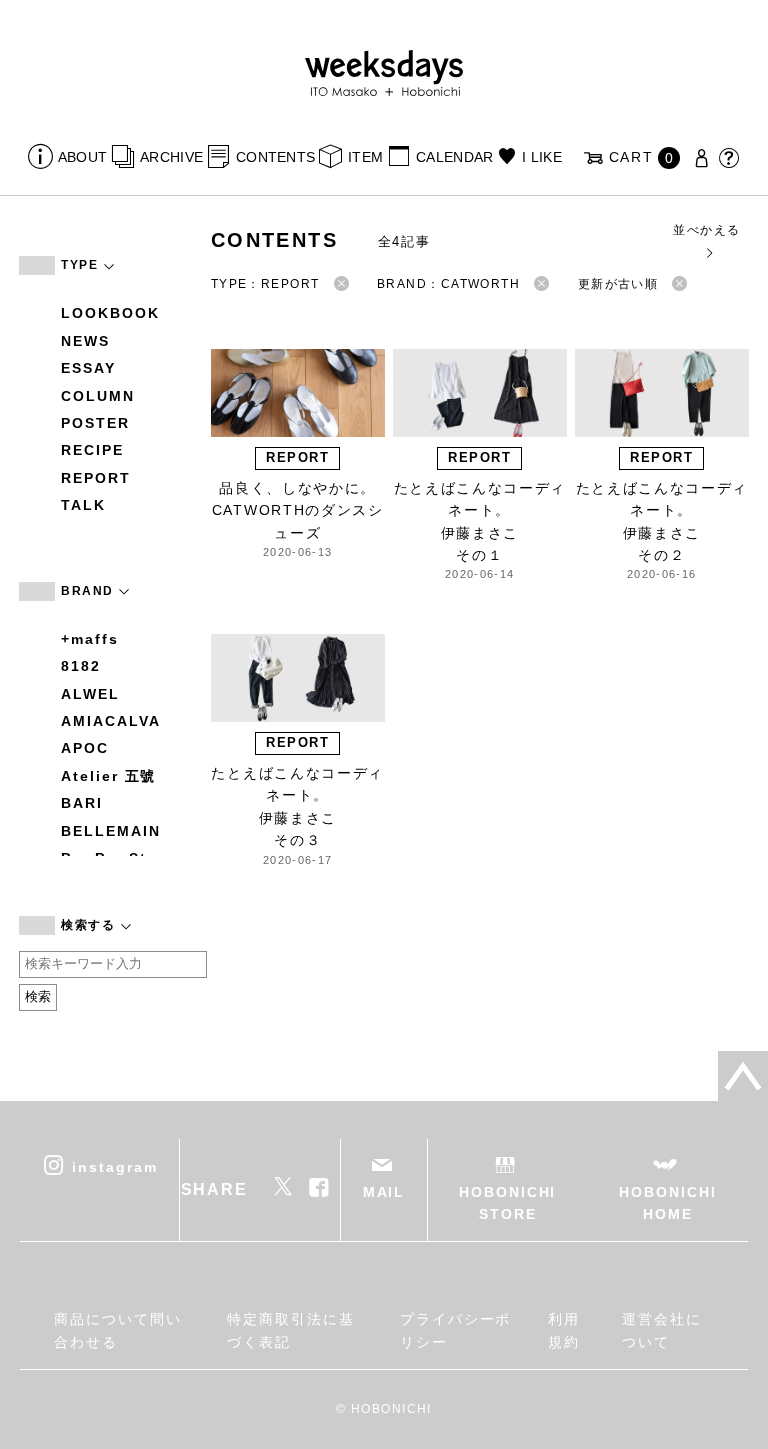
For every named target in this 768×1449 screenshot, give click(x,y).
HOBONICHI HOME (667, 1203)
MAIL (384, 1192)
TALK (83, 505)
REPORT (96, 478)
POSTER (95, 423)
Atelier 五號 (108, 776)
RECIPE (92, 450)
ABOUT (82, 157)
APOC (85, 748)
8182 (81, 666)
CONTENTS (275, 157)
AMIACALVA (110, 721)
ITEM (365, 157)
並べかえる (706, 230)
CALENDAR (454, 157)
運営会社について (662, 1330)
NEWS (85, 341)
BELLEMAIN (110, 831)
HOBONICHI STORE (507, 1203)
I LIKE (542, 157)
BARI (82, 803)
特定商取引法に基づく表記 (290, 1330)
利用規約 (564, 1330)
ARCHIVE (171, 157)
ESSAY (88, 368)
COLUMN (98, 396)
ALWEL (90, 694)
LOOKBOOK (110, 313)
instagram (114, 1166)
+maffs (90, 639)
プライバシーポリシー (455, 1330)
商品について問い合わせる (117, 1330)
